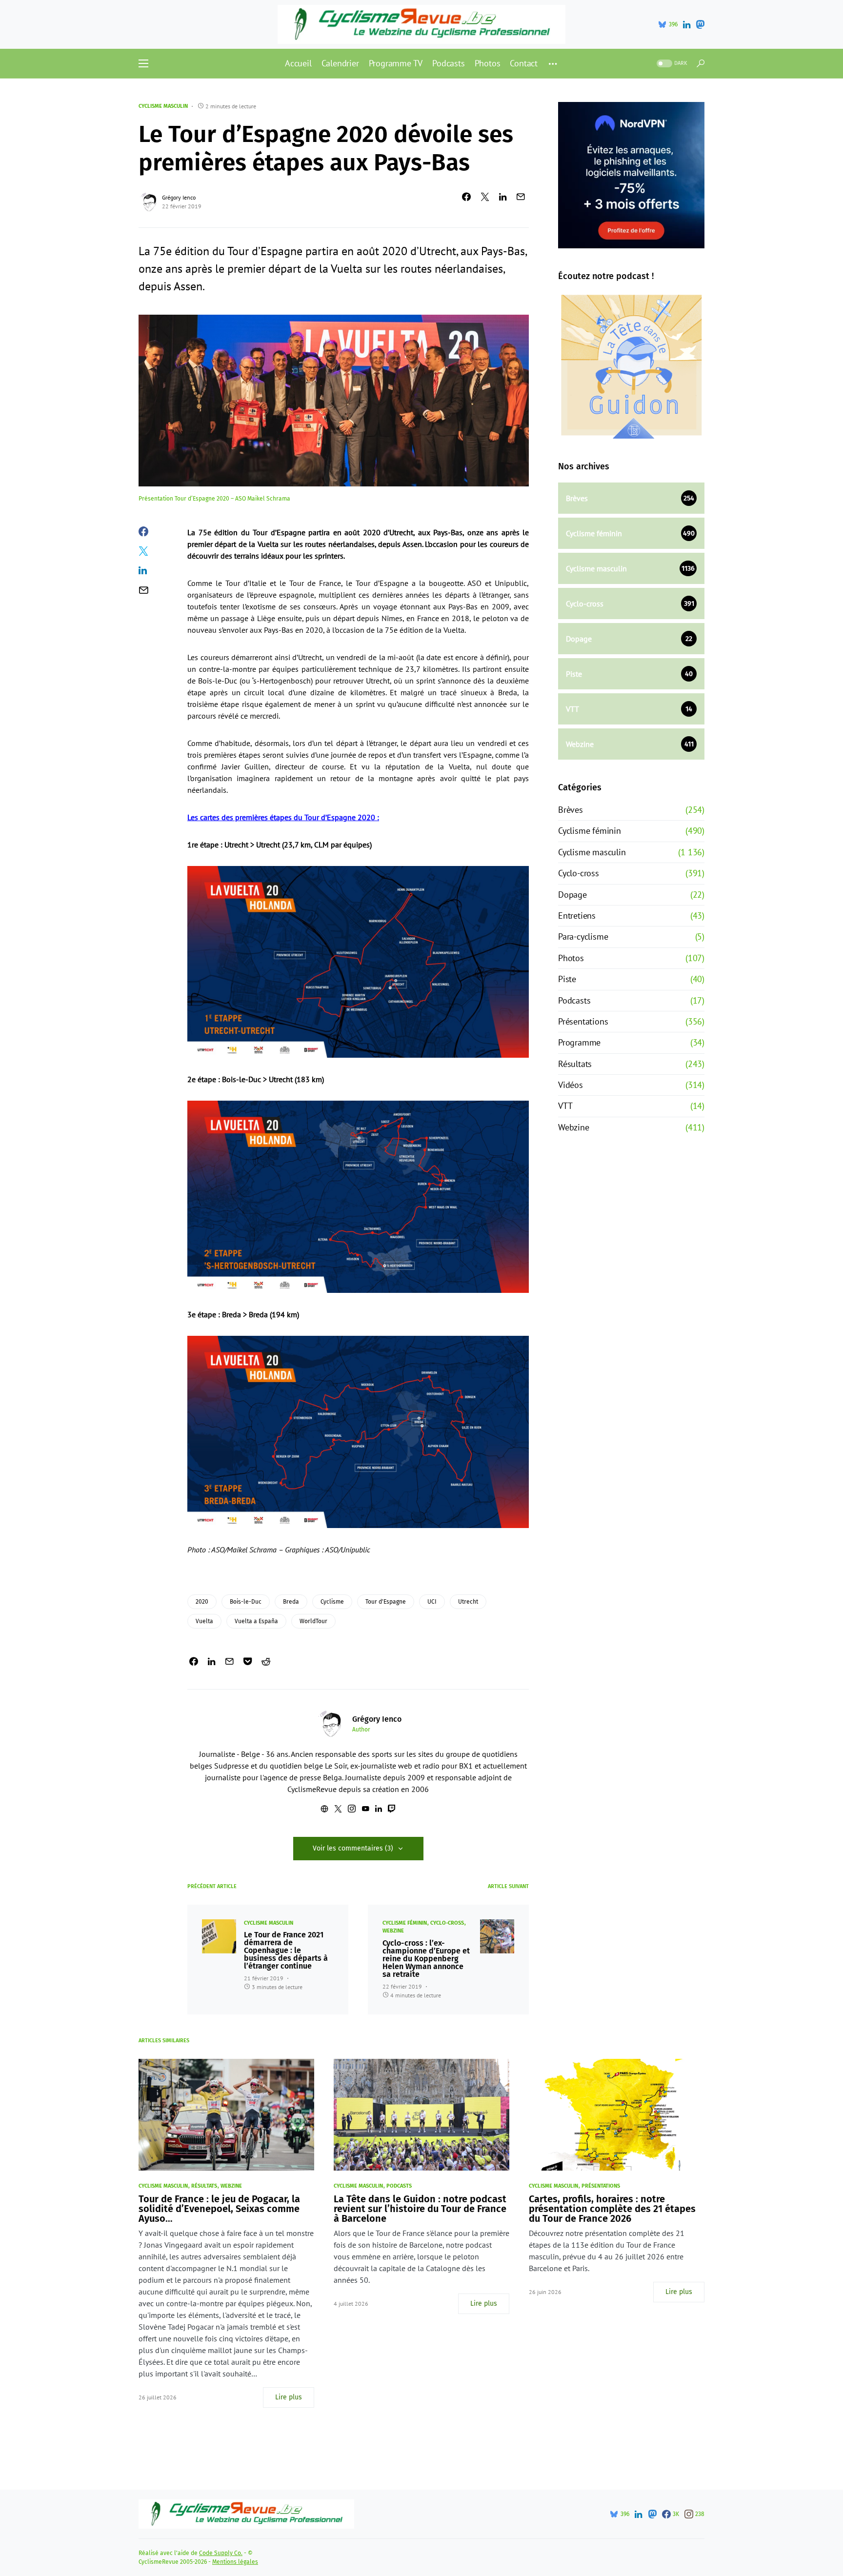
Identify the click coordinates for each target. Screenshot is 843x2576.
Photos (571, 958)
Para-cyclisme (583, 936)
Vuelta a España (256, 1621)
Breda (291, 1602)
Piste (567, 979)
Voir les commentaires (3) (353, 1848)
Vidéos (571, 1085)
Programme (579, 1042)
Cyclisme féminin (405, 1923)
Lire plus (289, 2397)
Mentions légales (235, 2562)
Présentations (583, 1021)
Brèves (571, 810)
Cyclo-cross (447, 1923)
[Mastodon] (700, 24)
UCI (432, 1602)
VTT (565, 1106)
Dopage (572, 895)
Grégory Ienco (179, 197)
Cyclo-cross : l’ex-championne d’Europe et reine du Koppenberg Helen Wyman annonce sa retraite (426, 1959)
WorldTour (313, 1621)
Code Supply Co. (221, 2553)
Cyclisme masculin (163, 106)
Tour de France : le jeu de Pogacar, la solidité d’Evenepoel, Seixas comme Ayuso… (219, 2209)
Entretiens (577, 916)
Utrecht (468, 1602)
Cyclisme (332, 1602)
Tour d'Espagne (386, 1602)
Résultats (575, 1064)
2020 (202, 1602)
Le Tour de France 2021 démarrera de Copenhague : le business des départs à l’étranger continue (286, 1951)
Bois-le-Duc (246, 1602)
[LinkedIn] (687, 24)
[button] (143, 63)
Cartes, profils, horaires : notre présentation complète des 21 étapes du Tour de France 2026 (612, 2209)
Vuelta (204, 1621)
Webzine (393, 1931)
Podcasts (574, 1000)
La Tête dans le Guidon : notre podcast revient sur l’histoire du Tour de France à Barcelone (420, 2209)
